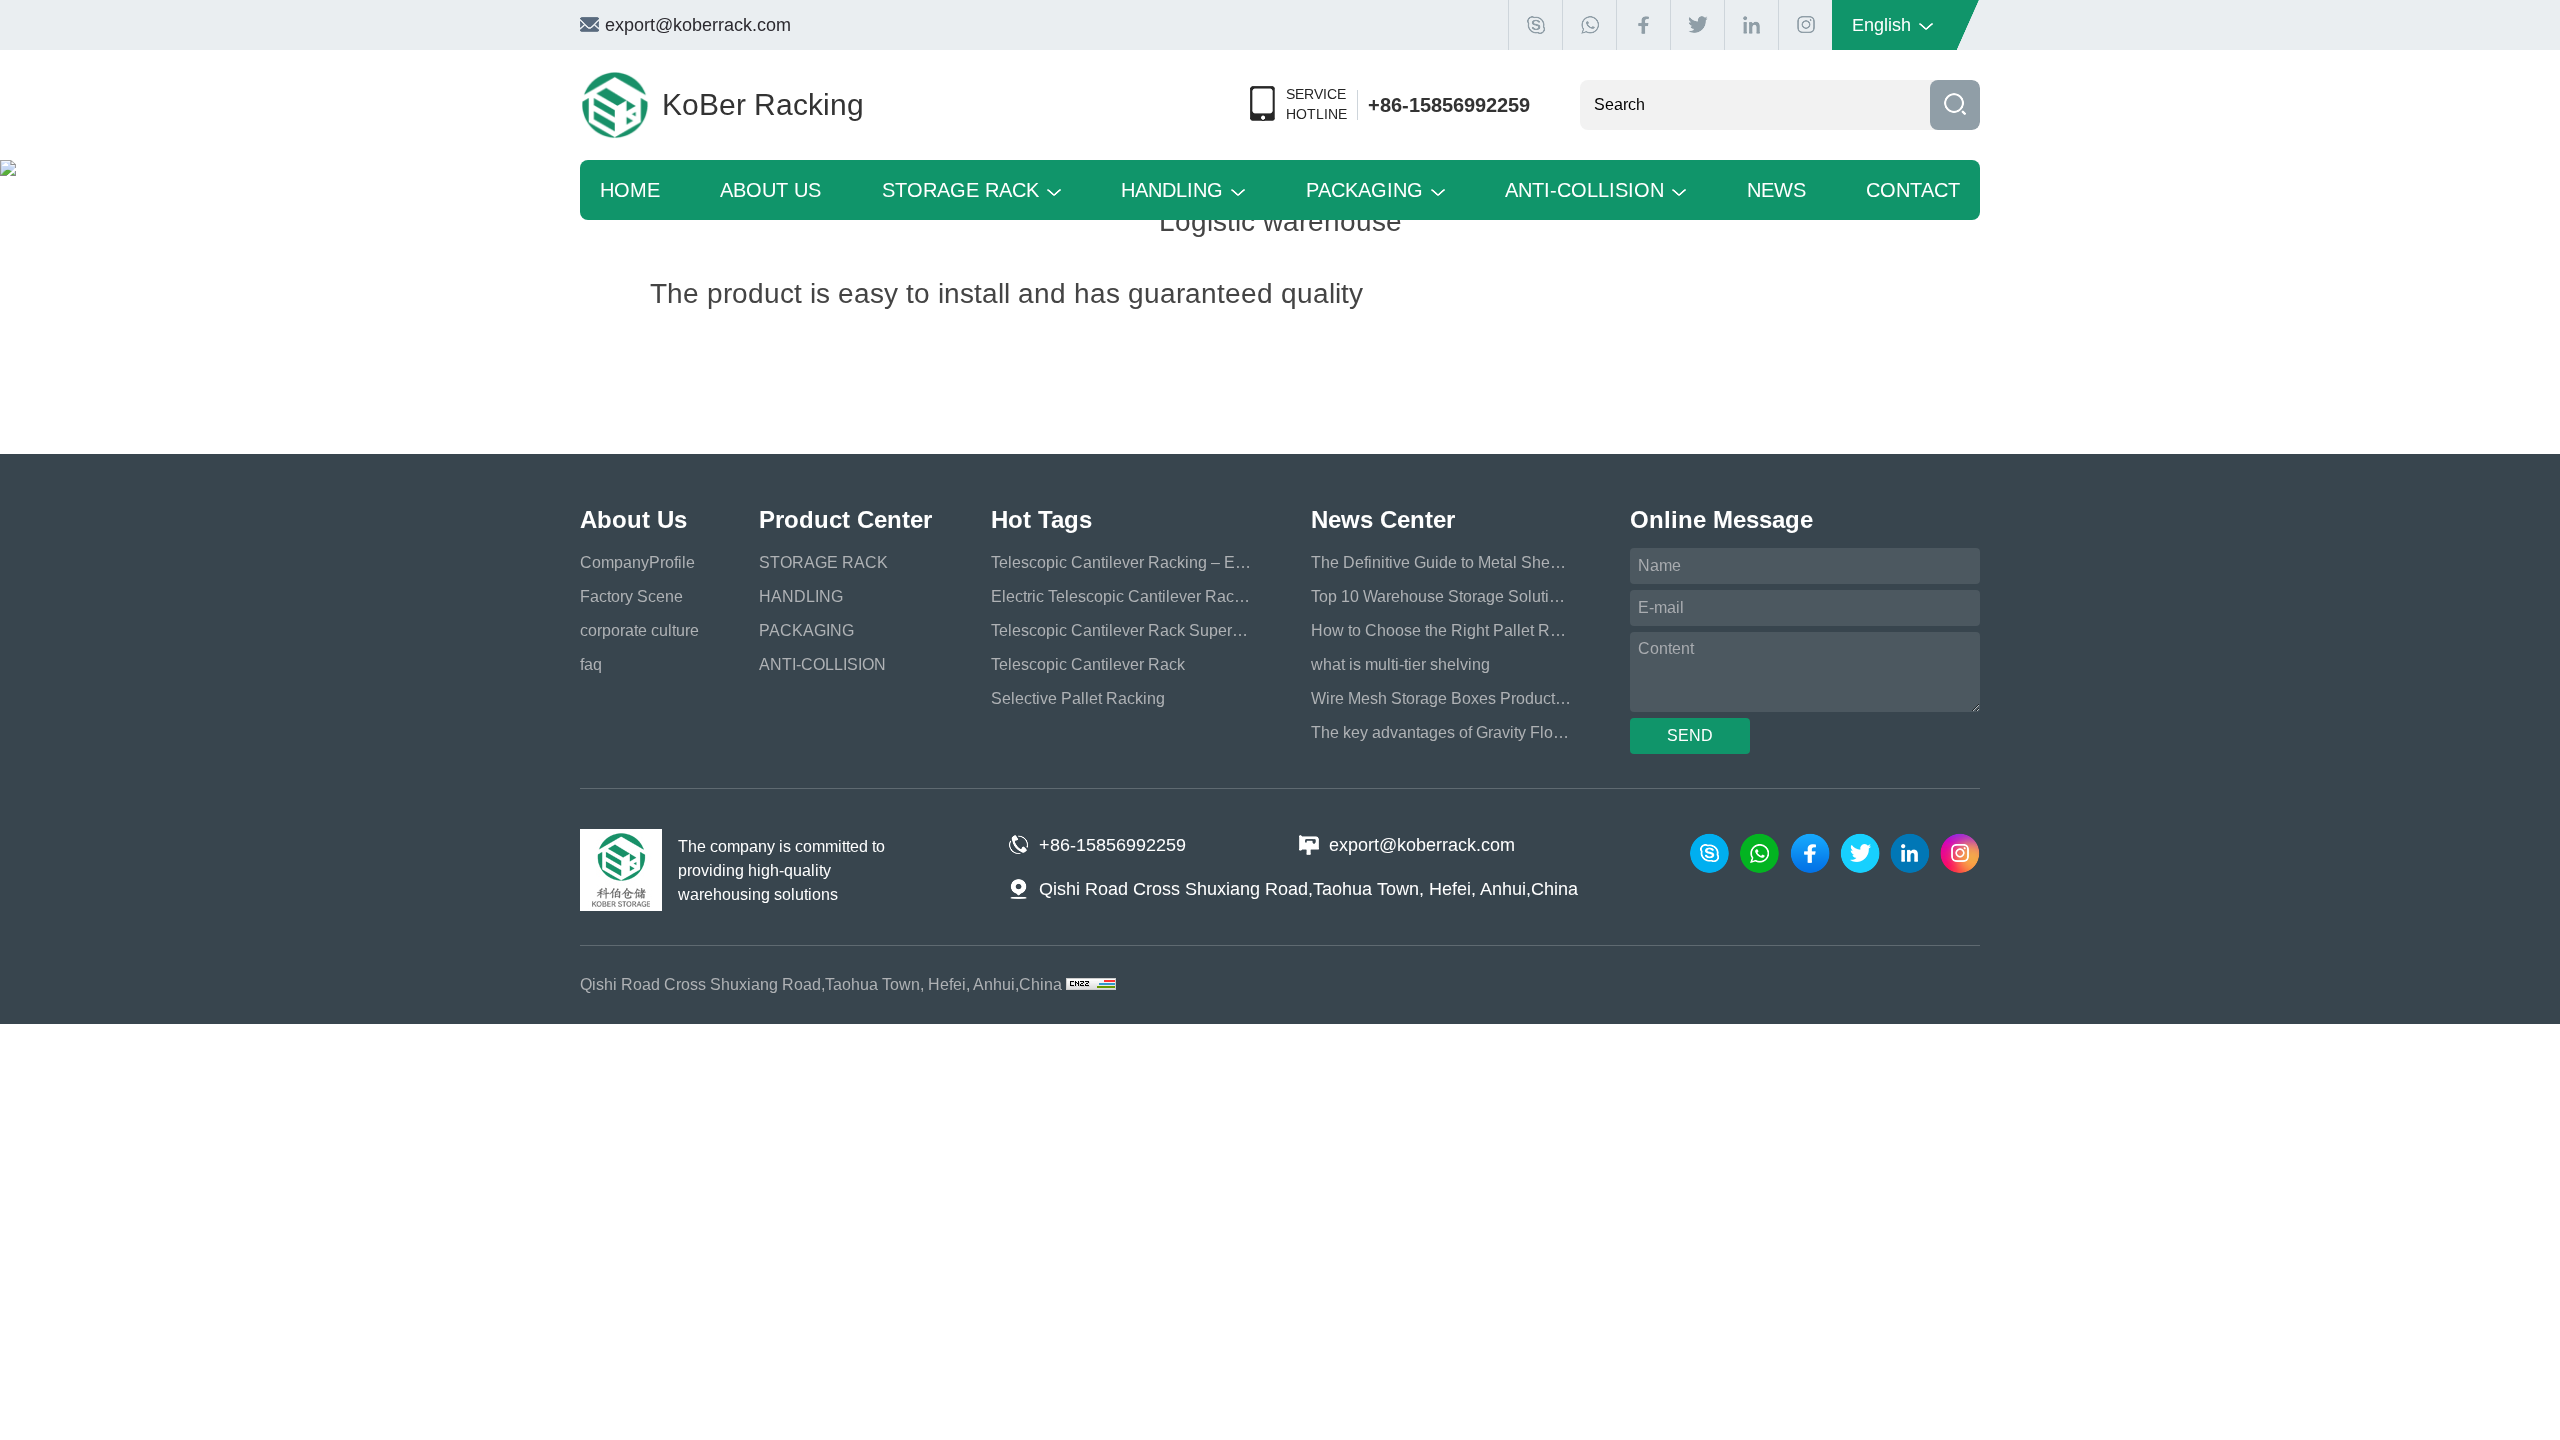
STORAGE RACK (960, 190)
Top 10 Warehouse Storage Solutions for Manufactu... (1441, 596)
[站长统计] (1091, 984)
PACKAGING (1364, 190)
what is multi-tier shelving (1400, 664)
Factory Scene (631, 596)
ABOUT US (770, 190)
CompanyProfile (637, 562)
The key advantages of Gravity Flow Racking (1441, 732)
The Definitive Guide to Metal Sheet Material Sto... (1441, 562)
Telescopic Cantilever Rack (1088, 664)
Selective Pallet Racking (1078, 698)
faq (591, 664)
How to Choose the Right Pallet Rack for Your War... (1441, 630)
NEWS (1776, 190)
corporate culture (639, 630)
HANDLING (1172, 190)
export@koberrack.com (698, 25)
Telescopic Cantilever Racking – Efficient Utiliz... (1121, 562)
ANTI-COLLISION (1584, 190)
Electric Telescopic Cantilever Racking (1121, 596)
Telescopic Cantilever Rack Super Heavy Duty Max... (1121, 630)
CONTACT (1913, 190)
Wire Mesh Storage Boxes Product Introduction (1441, 698)
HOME (630, 190)
